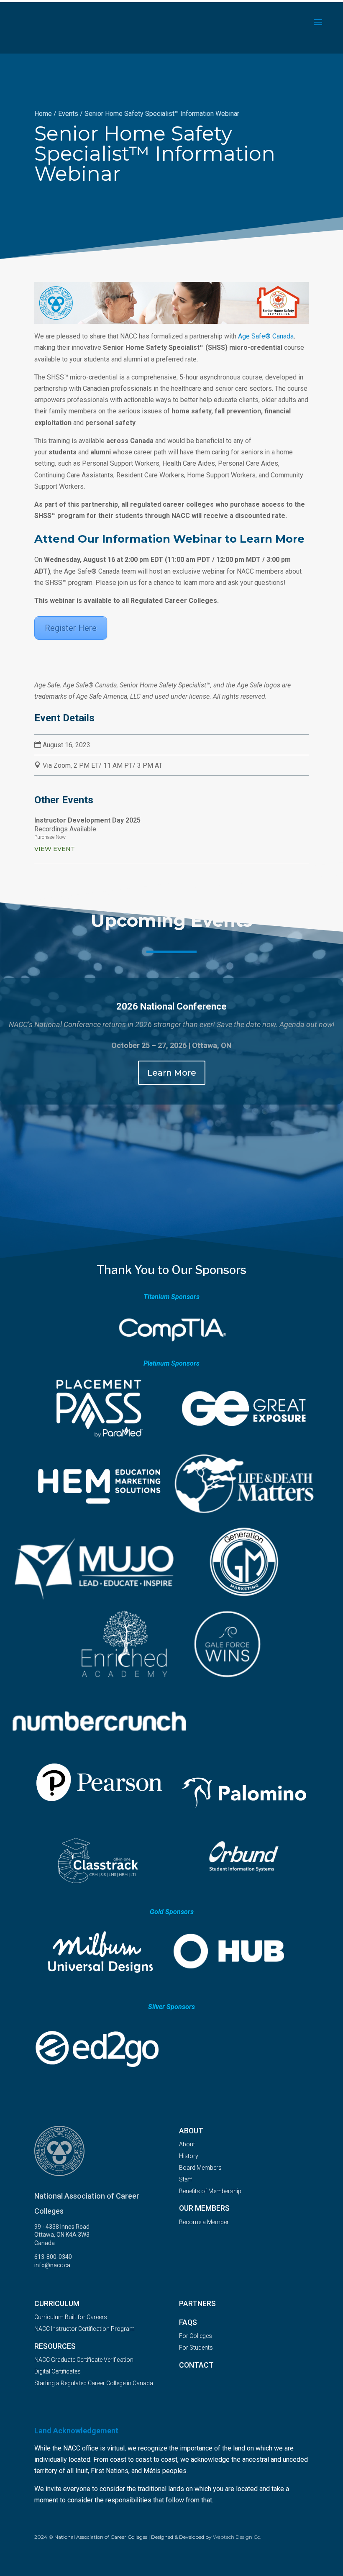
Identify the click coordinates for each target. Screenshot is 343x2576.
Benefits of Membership (210, 2191)
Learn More (172, 1073)
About (187, 2144)
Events (68, 114)
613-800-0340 (53, 2257)
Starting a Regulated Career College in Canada (94, 2383)
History (189, 2156)
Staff (186, 2179)
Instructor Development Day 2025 (87, 820)
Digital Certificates (58, 2371)
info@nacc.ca (52, 2265)
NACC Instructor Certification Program (84, 2329)
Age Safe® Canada (266, 336)
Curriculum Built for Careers (71, 2317)
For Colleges (196, 2336)
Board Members (200, 2168)
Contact (196, 2365)
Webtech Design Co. (237, 2537)
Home (43, 114)
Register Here (71, 628)
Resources (55, 2346)
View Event (55, 849)
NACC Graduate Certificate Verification (84, 2360)
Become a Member (204, 2222)
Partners (197, 2304)
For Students (196, 2348)
